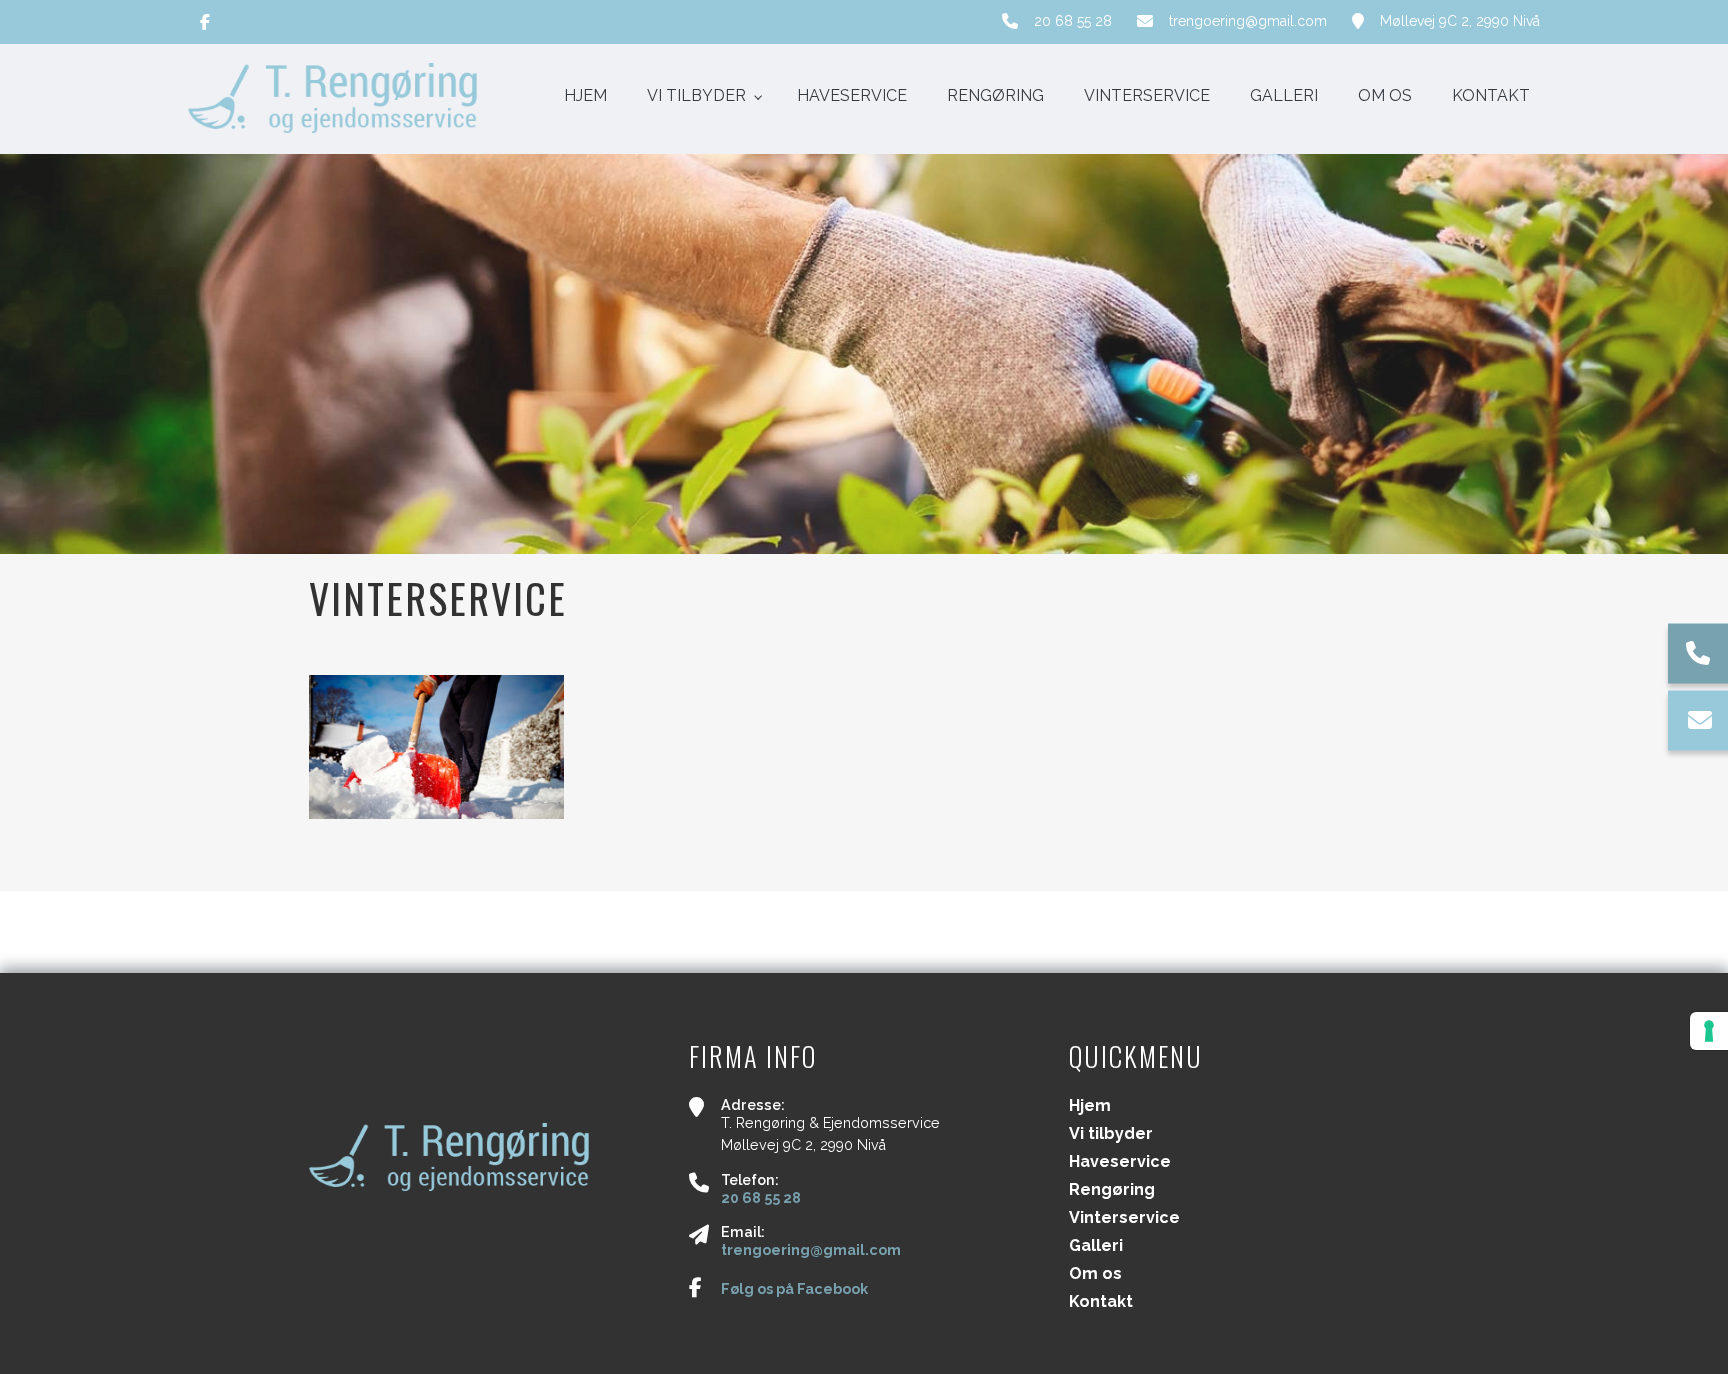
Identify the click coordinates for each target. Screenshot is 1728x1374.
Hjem (1090, 1106)
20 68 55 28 (1073, 21)
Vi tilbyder (1111, 1134)
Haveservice (1120, 1162)
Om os (1095, 1274)
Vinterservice (1124, 1218)
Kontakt (1101, 1302)
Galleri (1096, 1246)
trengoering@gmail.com (1248, 21)
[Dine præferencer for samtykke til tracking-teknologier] (1709, 1031)
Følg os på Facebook (794, 1289)
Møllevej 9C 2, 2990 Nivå (1460, 21)
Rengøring (1112, 1190)
